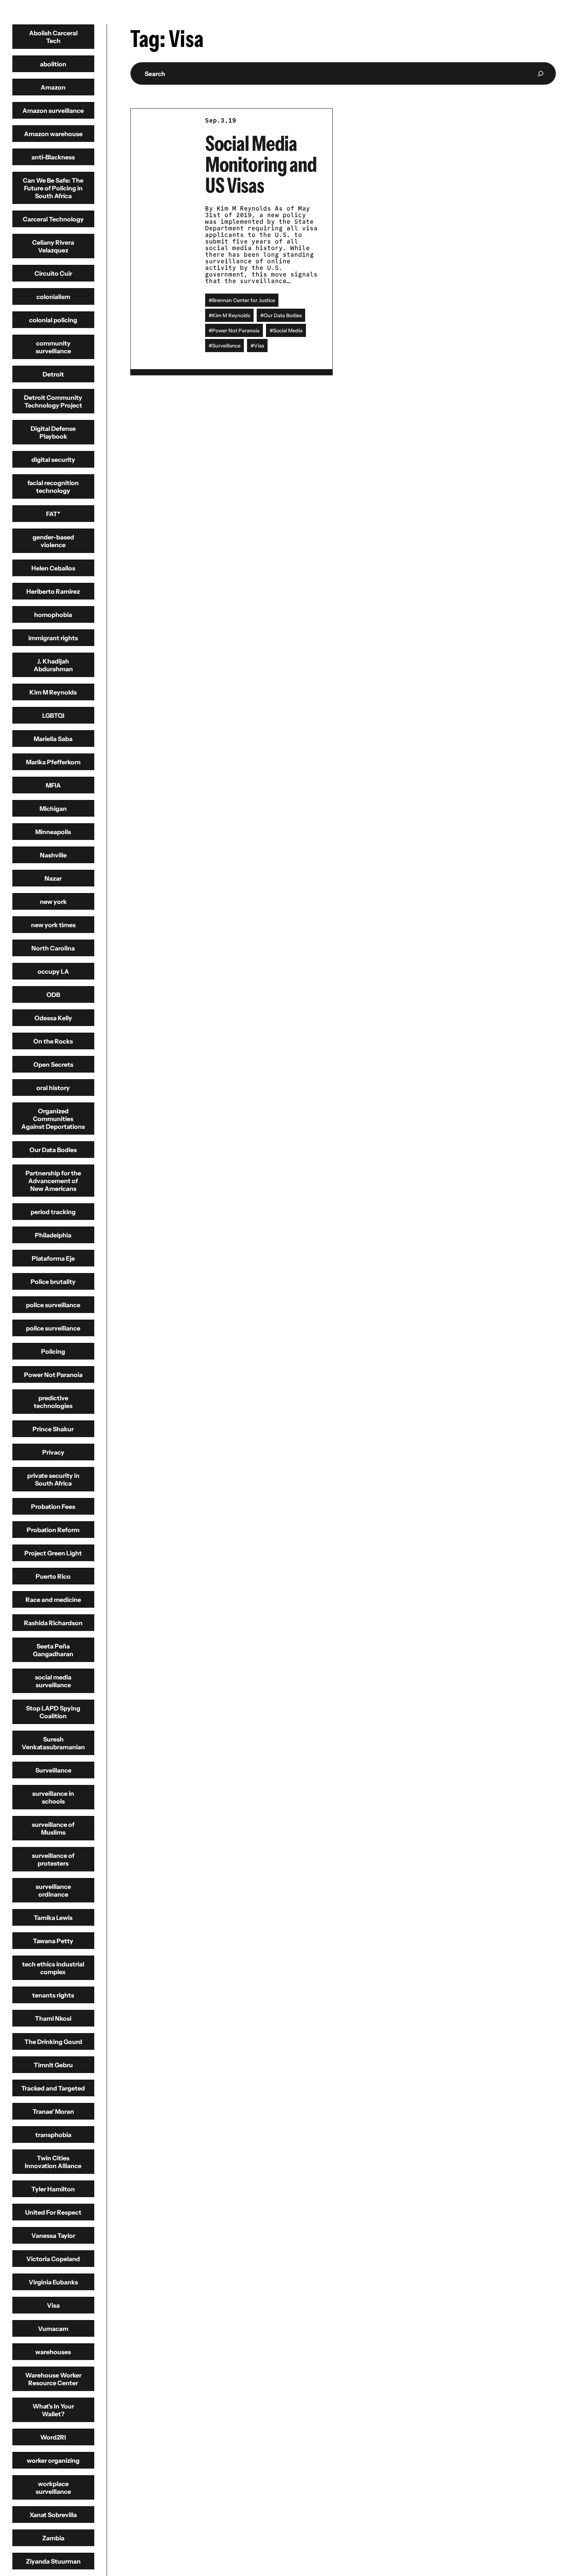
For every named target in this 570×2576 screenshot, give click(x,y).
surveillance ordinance (53, 1890)
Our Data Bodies (53, 1150)
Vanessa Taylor (53, 2236)
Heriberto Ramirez (53, 591)
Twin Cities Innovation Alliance (53, 2162)
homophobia (53, 615)
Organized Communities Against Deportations (53, 1119)
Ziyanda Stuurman (53, 2561)
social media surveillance (53, 1681)
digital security (53, 460)
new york (53, 902)
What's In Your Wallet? (53, 2410)
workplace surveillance (53, 2488)
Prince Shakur (53, 1429)
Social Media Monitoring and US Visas (261, 164)
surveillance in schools (53, 1797)
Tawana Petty (53, 1941)
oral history (53, 1088)
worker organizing (53, 2460)
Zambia (53, 2538)
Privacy (53, 1452)
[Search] (540, 73)
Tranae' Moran (53, 2111)
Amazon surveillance (53, 111)
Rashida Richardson (53, 1623)
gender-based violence (53, 541)
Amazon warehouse (53, 134)
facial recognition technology (53, 487)
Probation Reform (53, 1530)
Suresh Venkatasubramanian (53, 1743)
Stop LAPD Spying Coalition (53, 1712)
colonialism (53, 297)
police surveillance (53, 1305)
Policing (53, 1351)
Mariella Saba (53, 739)
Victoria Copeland (53, 2259)
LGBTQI (53, 715)
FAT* (53, 514)
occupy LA (53, 971)
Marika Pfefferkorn (53, 762)
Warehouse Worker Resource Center (53, 2379)
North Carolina (53, 948)
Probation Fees (53, 1507)
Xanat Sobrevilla (53, 2515)
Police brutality (53, 1282)
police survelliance (53, 1328)
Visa (53, 2305)
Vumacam (53, 2329)
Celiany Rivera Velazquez (53, 246)
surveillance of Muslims (53, 1828)
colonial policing (53, 320)
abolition (53, 64)
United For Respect (53, 2212)
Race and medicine (53, 1600)
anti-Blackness (53, 157)
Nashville (53, 855)
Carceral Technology (53, 219)
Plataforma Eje (53, 1258)
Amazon (53, 87)
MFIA (53, 785)
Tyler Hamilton (53, 2189)
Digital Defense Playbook (53, 432)
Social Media (288, 330)
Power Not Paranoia (53, 1375)
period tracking (53, 1212)
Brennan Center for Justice (244, 300)
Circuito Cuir (53, 273)
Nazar (53, 878)
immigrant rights (53, 638)
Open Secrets (53, 1064)
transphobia (53, 2135)
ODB (53, 995)
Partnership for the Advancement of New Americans (53, 1181)
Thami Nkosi (53, 2018)
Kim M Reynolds (53, 692)
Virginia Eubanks (53, 2282)
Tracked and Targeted (53, 2088)
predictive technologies (53, 1402)
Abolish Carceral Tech (53, 37)
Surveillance (53, 1770)
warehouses (53, 2352)
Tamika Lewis (53, 1918)
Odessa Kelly (53, 1018)
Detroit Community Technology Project (53, 401)
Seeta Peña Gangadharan (53, 1650)
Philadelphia (53, 1235)
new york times (53, 925)
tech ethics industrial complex (53, 1968)
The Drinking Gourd (53, 2042)
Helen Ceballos (53, 568)
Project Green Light (53, 1553)
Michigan (53, 809)
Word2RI (53, 2437)
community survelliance (53, 347)
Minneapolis (53, 832)
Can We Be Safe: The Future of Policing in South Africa (53, 188)
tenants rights (53, 1995)
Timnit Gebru (53, 2065)
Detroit (53, 374)
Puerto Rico (53, 1576)
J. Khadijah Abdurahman (53, 665)
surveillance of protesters (53, 1859)
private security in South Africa (53, 1479)
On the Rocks (53, 1041)
